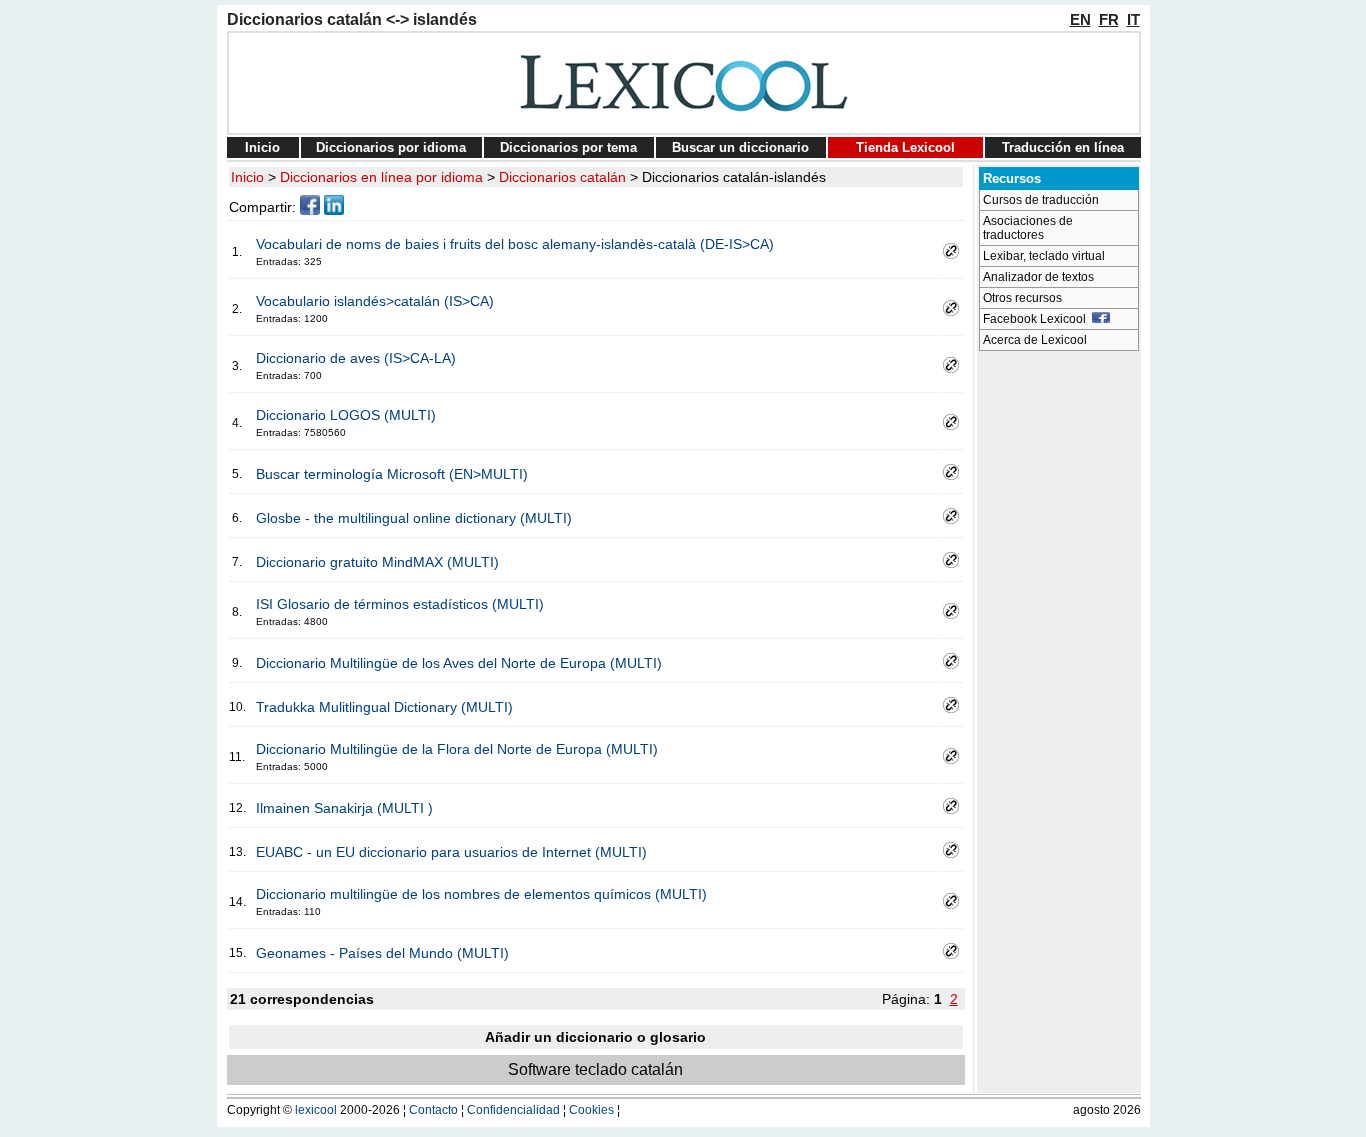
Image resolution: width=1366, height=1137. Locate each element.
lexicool (316, 1110)
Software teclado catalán (595, 1069)
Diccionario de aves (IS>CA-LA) (356, 358)
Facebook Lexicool (1037, 319)
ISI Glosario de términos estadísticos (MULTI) (400, 604)
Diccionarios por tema (568, 147)
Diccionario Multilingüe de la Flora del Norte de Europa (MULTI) (457, 749)
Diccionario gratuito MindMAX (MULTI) (377, 562)
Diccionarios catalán (562, 177)
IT (1133, 19)
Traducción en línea (1063, 147)
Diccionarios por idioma (391, 147)
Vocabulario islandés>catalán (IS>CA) (375, 301)
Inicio (262, 147)
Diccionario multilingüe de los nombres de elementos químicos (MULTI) (481, 894)
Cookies (591, 1110)
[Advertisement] (1059, 660)
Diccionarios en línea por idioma (381, 177)
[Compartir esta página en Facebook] (310, 210)
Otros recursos (1022, 298)
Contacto (433, 1110)
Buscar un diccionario (740, 147)
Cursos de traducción (1041, 200)
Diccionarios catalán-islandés (734, 177)
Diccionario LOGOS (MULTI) (346, 415)
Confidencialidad (513, 1110)
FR (1109, 19)
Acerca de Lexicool (1035, 340)
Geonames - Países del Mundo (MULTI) (382, 953)
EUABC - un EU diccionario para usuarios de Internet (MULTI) (451, 852)
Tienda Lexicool (905, 147)
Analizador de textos (1038, 277)
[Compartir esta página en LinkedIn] (334, 210)
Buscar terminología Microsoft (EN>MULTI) (392, 474)
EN (1080, 19)
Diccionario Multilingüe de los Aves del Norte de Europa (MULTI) (459, 663)
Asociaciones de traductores (1028, 228)
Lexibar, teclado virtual (1044, 256)
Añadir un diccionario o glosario (595, 1037)
